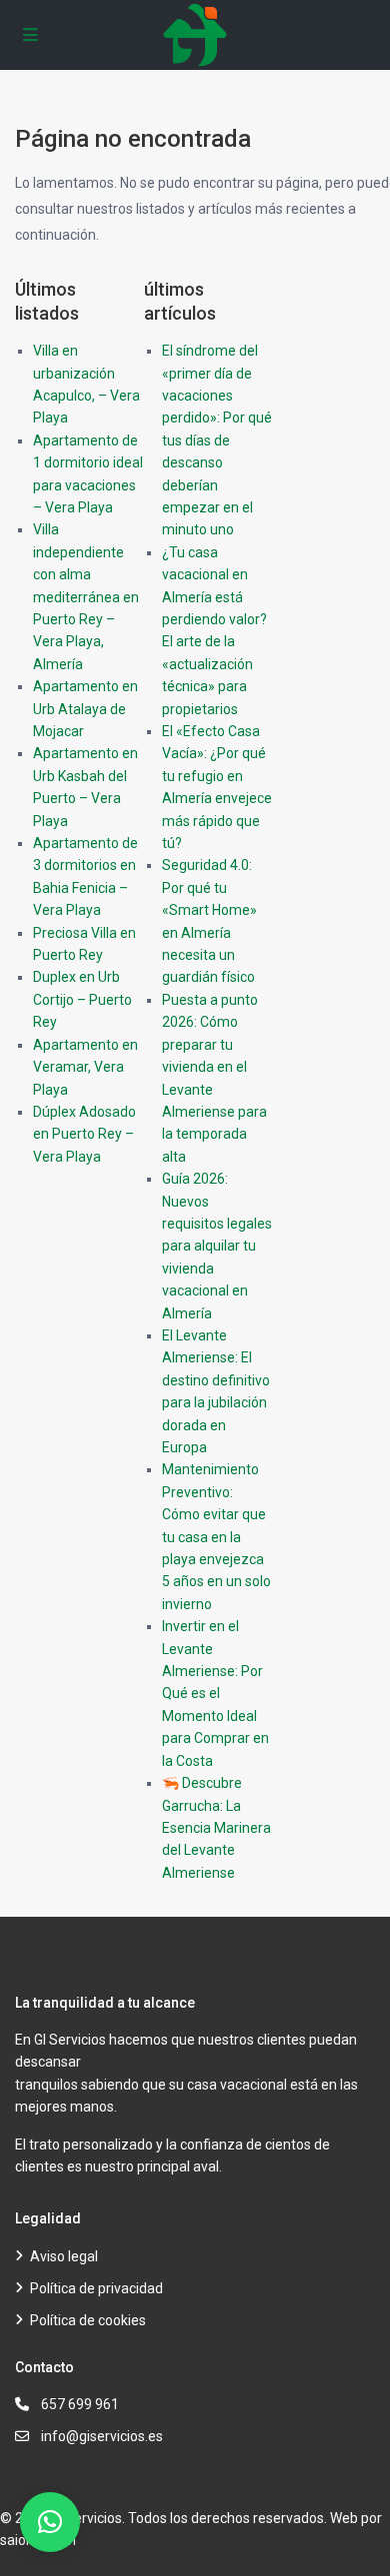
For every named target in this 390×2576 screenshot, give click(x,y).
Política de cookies (88, 2320)
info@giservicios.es (102, 2436)
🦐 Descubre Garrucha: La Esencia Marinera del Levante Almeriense (216, 1828)
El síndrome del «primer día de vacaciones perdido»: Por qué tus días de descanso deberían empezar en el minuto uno (217, 440)
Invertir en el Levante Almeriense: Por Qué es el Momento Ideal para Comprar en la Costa (215, 1693)
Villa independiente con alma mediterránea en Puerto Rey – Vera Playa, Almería (86, 596)
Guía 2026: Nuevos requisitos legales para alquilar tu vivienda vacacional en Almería (217, 1246)
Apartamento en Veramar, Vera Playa (85, 1067)
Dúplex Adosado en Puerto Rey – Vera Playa (84, 1134)
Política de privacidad (96, 2288)
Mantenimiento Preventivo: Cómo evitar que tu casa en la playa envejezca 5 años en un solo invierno (216, 1536)
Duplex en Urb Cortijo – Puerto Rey (82, 999)
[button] (50, 2522)
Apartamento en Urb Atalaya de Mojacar (85, 709)
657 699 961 (80, 2404)
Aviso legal (64, 2256)
